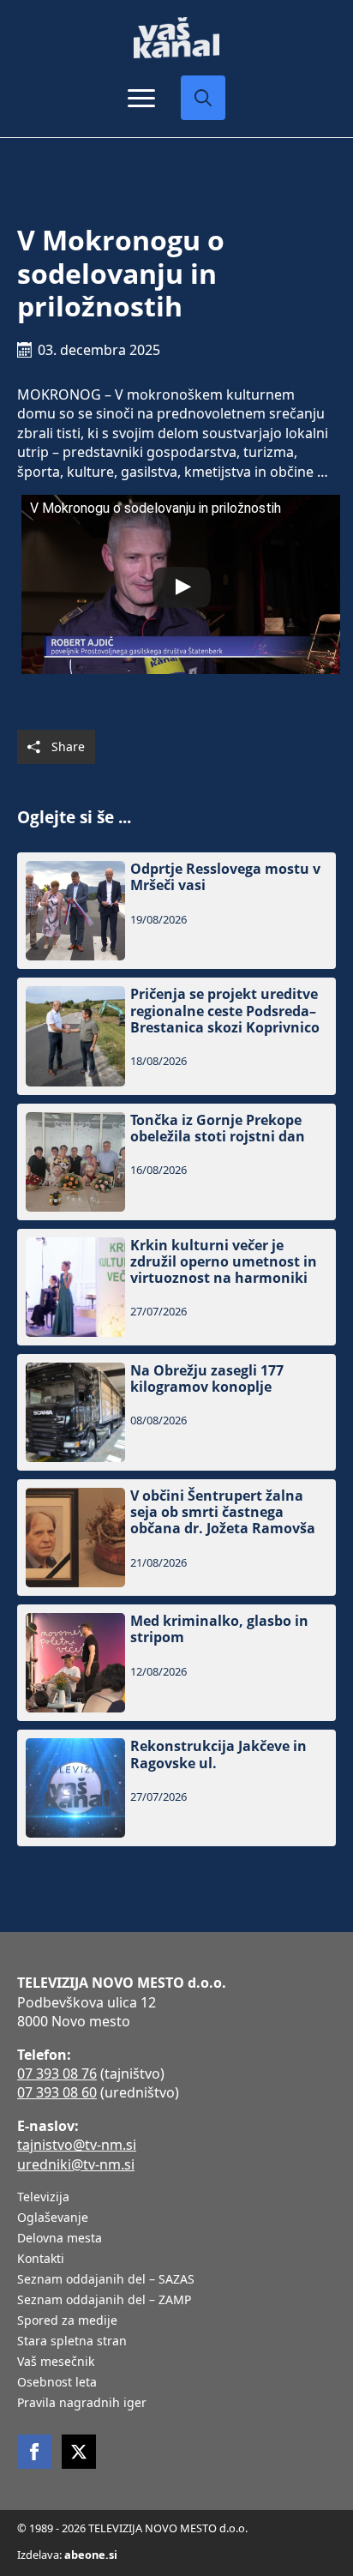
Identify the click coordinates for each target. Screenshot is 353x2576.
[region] (176, 2453)
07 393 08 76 (57, 2073)
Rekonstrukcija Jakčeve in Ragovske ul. (218, 1754)
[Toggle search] (203, 98)
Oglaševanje (53, 2218)
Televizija (43, 2198)
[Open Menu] (141, 98)
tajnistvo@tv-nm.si (77, 2145)
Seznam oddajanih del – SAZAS (106, 2280)
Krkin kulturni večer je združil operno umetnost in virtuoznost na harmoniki (224, 1262)
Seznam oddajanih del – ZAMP (104, 2301)
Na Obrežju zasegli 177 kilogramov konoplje (207, 1379)
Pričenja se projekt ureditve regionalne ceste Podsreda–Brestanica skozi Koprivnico (225, 1011)
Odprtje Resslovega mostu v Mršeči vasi (225, 877)
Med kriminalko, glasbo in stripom (219, 1629)
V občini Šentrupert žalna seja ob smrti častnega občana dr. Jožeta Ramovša (223, 1513)
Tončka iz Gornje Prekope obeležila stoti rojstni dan (218, 1129)
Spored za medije (67, 2321)
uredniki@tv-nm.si (76, 2164)
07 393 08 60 (57, 2092)
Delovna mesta (60, 2239)
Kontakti (41, 2260)
